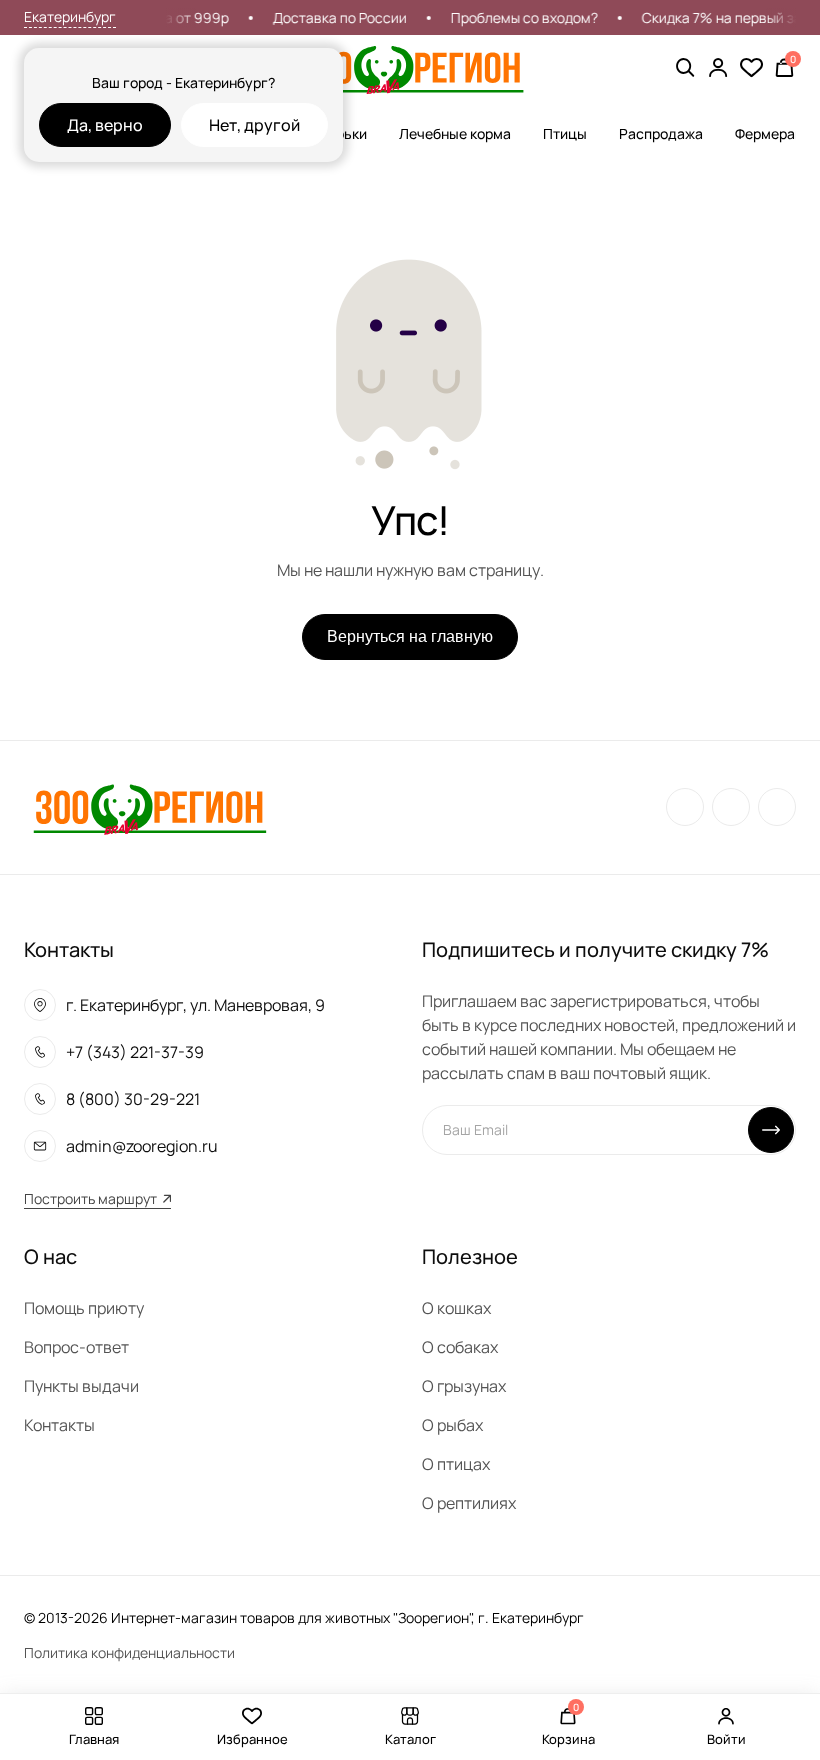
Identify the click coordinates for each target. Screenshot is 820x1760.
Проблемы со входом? (516, 17)
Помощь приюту (84, 1308)
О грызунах (464, 1386)
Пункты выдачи (81, 1386)
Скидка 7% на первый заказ (725, 17)
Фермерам (770, 133)
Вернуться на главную (410, 636)
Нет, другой (254, 125)
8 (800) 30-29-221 (133, 1099)
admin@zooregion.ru (142, 1146)
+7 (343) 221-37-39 (135, 1052)
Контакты (59, 1425)
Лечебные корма (455, 133)
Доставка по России (332, 17)
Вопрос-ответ (76, 1347)
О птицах (456, 1464)
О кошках (456, 1308)
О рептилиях (469, 1503)
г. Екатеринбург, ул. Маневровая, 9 (195, 1005)
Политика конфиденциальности (129, 1652)
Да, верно (105, 125)
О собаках (460, 1347)
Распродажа (661, 133)
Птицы (565, 133)
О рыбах (452, 1425)
